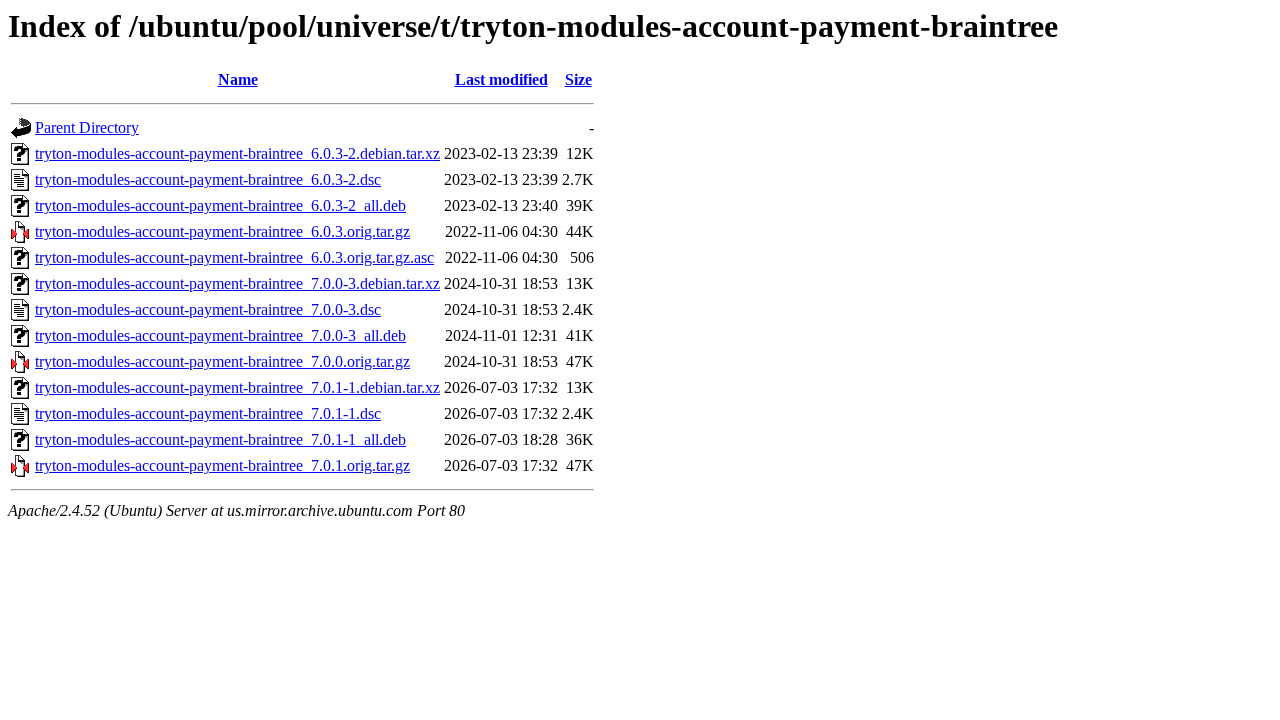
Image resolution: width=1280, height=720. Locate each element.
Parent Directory (87, 127)
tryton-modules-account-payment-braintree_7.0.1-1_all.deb (220, 439)
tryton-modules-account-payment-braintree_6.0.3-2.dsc (208, 179)
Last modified (501, 79)
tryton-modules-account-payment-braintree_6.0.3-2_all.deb (220, 205)
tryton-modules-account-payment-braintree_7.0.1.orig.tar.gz (222, 465)
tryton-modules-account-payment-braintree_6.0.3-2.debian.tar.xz (237, 153)
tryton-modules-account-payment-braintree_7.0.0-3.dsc (208, 309)
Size (578, 79)
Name (238, 79)
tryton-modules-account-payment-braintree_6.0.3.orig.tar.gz (222, 231)
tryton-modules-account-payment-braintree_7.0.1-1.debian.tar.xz (237, 387)
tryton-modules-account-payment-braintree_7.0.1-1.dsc (208, 413)
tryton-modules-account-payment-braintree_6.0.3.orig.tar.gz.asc (234, 257)
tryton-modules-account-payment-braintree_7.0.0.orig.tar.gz (222, 361)
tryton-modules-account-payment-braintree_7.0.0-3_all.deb (220, 335)
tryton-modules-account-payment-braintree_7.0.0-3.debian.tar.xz (237, 283)
